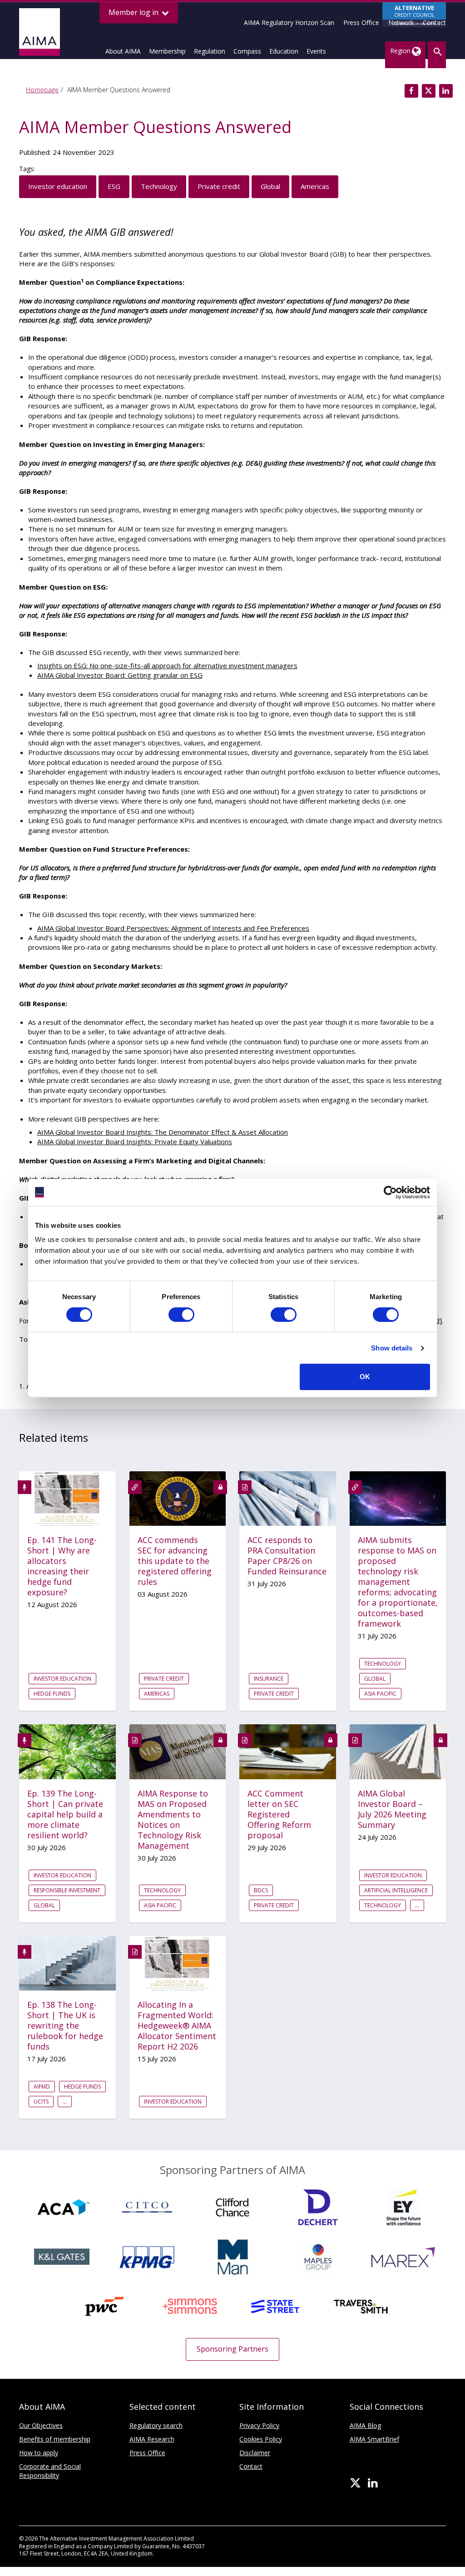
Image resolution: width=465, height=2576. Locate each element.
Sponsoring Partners (232, 2349)
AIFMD (42, 2087)
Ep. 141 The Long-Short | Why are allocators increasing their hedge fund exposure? (62, 1566)
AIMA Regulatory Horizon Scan (289, 22)
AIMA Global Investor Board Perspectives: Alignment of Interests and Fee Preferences (173, 928)
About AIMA (123, 51)
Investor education (58, 186)
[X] (355, 2483)
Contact (434, 22)
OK (365, 1377)
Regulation (210, 51)
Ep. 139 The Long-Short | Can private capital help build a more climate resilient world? (65, 1814)
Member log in (134, 12)
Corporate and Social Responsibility (50, 2471)
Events (316, 51)
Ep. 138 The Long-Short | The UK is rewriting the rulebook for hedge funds (65, 2026)
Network (401, 22)
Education (284, 51)
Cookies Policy (261, 2439)
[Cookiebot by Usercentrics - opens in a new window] (390, 1192)
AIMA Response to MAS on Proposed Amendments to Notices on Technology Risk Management (173, 1820)
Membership (167, 51)
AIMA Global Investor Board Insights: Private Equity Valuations (135, 1142)
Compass (247, 51)
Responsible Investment (67, 1890)
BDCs (261, 1890)
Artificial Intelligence (396, 1890)
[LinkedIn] (373, 2483)
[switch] (181, 1315)
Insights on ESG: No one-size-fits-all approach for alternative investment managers (167, 665)
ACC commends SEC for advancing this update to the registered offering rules (175, 1561)
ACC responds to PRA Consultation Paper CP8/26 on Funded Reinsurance (287, 1556)
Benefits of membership (55, 2439)
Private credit (219, 186)
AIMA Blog (365, 2425)
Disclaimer (255, 2453)
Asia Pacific (380, 1694)
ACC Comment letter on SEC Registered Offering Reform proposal (279, 1814)
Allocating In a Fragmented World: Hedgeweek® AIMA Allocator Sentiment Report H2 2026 (177, 2026)
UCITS (41, 2102)
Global (270, 186)
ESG (114, 186)
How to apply (39, 2453)
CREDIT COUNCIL (414, 15)
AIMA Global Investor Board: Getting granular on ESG (120, 675)
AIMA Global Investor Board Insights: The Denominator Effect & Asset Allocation (163, 1132)
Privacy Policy (259, 2425)
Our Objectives (41, 2425)
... (417, 1905)
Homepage (42, 90)
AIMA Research (152, 2439)
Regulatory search (156, 2425)
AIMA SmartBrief (374, 2439)
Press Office (361, 22)
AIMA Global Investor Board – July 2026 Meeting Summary (392, 1809)
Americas (315, 186)
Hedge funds (52, 1694)
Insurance (269, 1679)
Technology (159, 186)
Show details (392, 1348)
